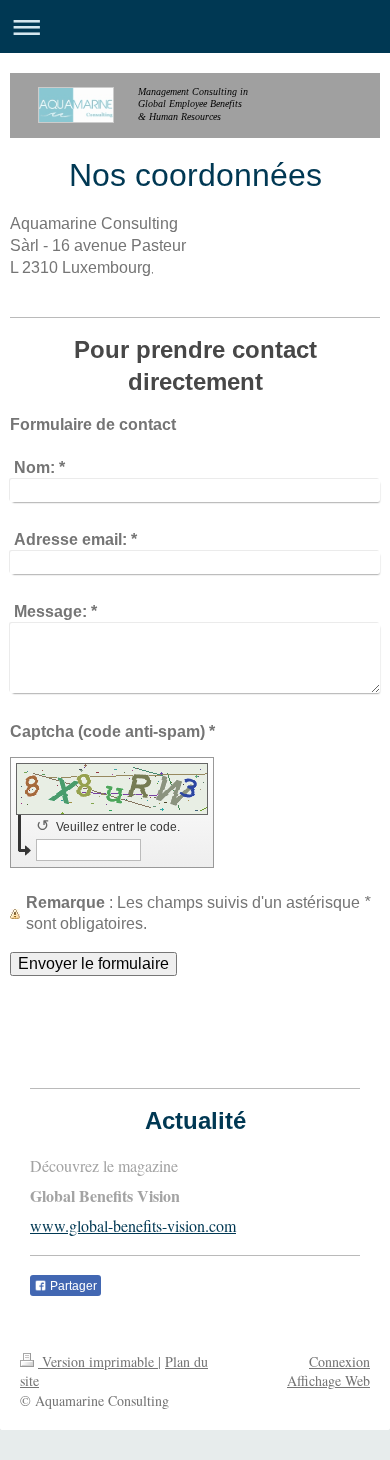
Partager (72, 1286)
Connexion (339, 1361)
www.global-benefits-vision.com (133, 1225)
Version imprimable (98, 1361)
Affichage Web (328, 1380)
